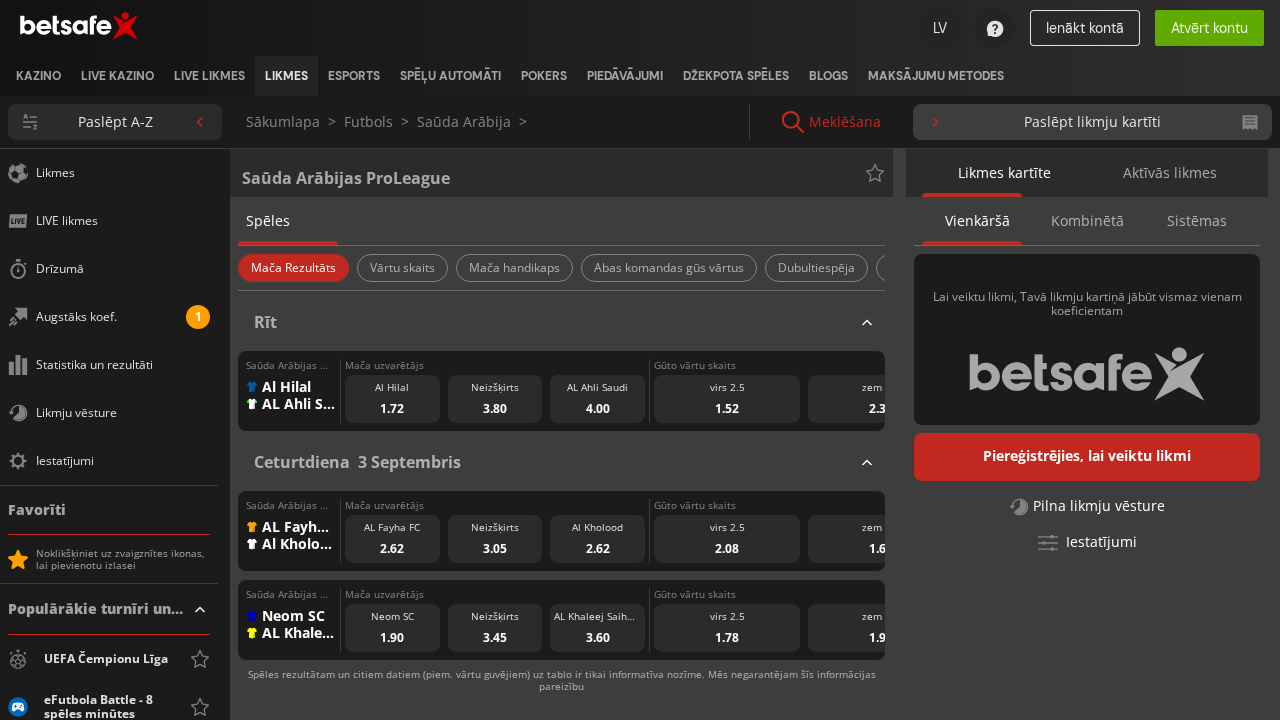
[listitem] (38, 76)
